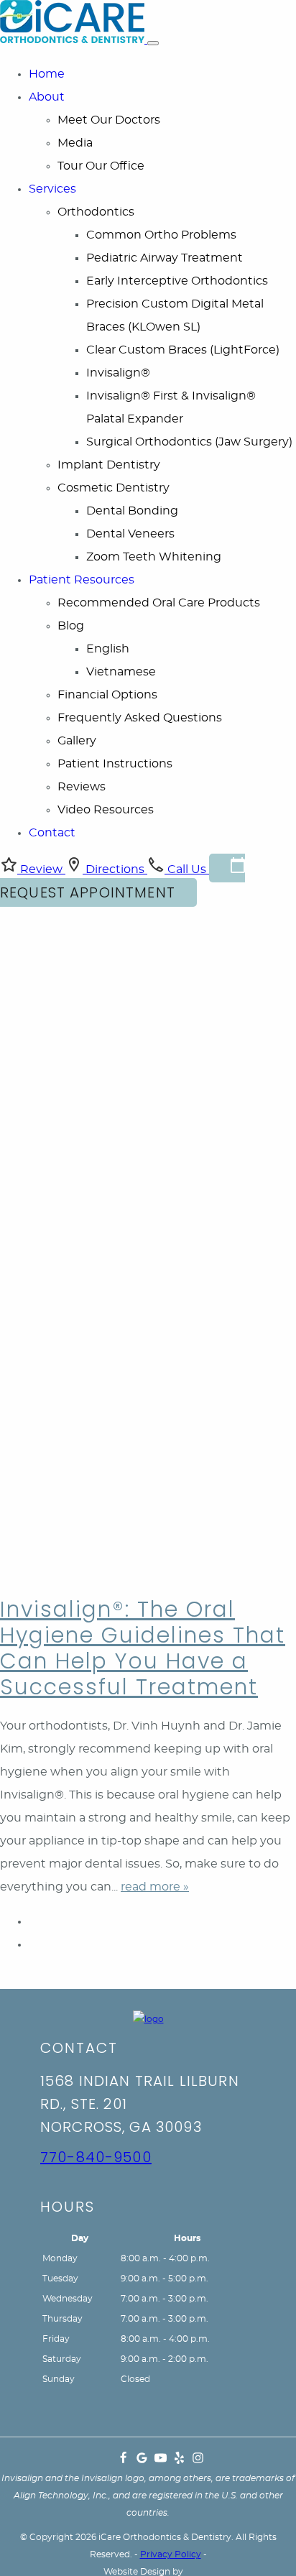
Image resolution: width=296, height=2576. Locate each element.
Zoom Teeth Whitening (154, 557)
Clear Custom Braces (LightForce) (183, 350)
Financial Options (107, 695)
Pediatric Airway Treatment (165, 258)
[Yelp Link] (179, 2461)
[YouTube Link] (161, 2461)
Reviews (82, 787)
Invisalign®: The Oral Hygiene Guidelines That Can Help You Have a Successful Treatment (143, 1648)
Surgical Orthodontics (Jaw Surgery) (189, 442)
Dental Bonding (132, 511)
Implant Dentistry (109, 465)
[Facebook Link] (123, 2461)
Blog (71, 626)
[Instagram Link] (198, 2461)
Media (75, 143)
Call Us (187, 869)
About (47, 97)
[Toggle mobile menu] (153, 43)
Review (41, 869)
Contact (52, 833)
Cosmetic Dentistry (114, 488)
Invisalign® (118, 373)
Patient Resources (82, 580)
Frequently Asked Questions (140, 718)
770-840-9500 (96, 2157)
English (108, 649)
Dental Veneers (130, 534)
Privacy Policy (171, 2554)
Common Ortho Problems (161, 235)
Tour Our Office (101, 166)
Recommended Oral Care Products (159, 603)
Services (52, 189)
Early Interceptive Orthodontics (177, 281)
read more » (155, 1887)
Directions (115, 869)
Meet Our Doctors (109, 120)
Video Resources (106, 810)
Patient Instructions (115, 764)
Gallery (77, 741)
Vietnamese (121, 672)
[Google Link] (142, 2461)
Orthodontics (96, 212)
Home (47, 74)
